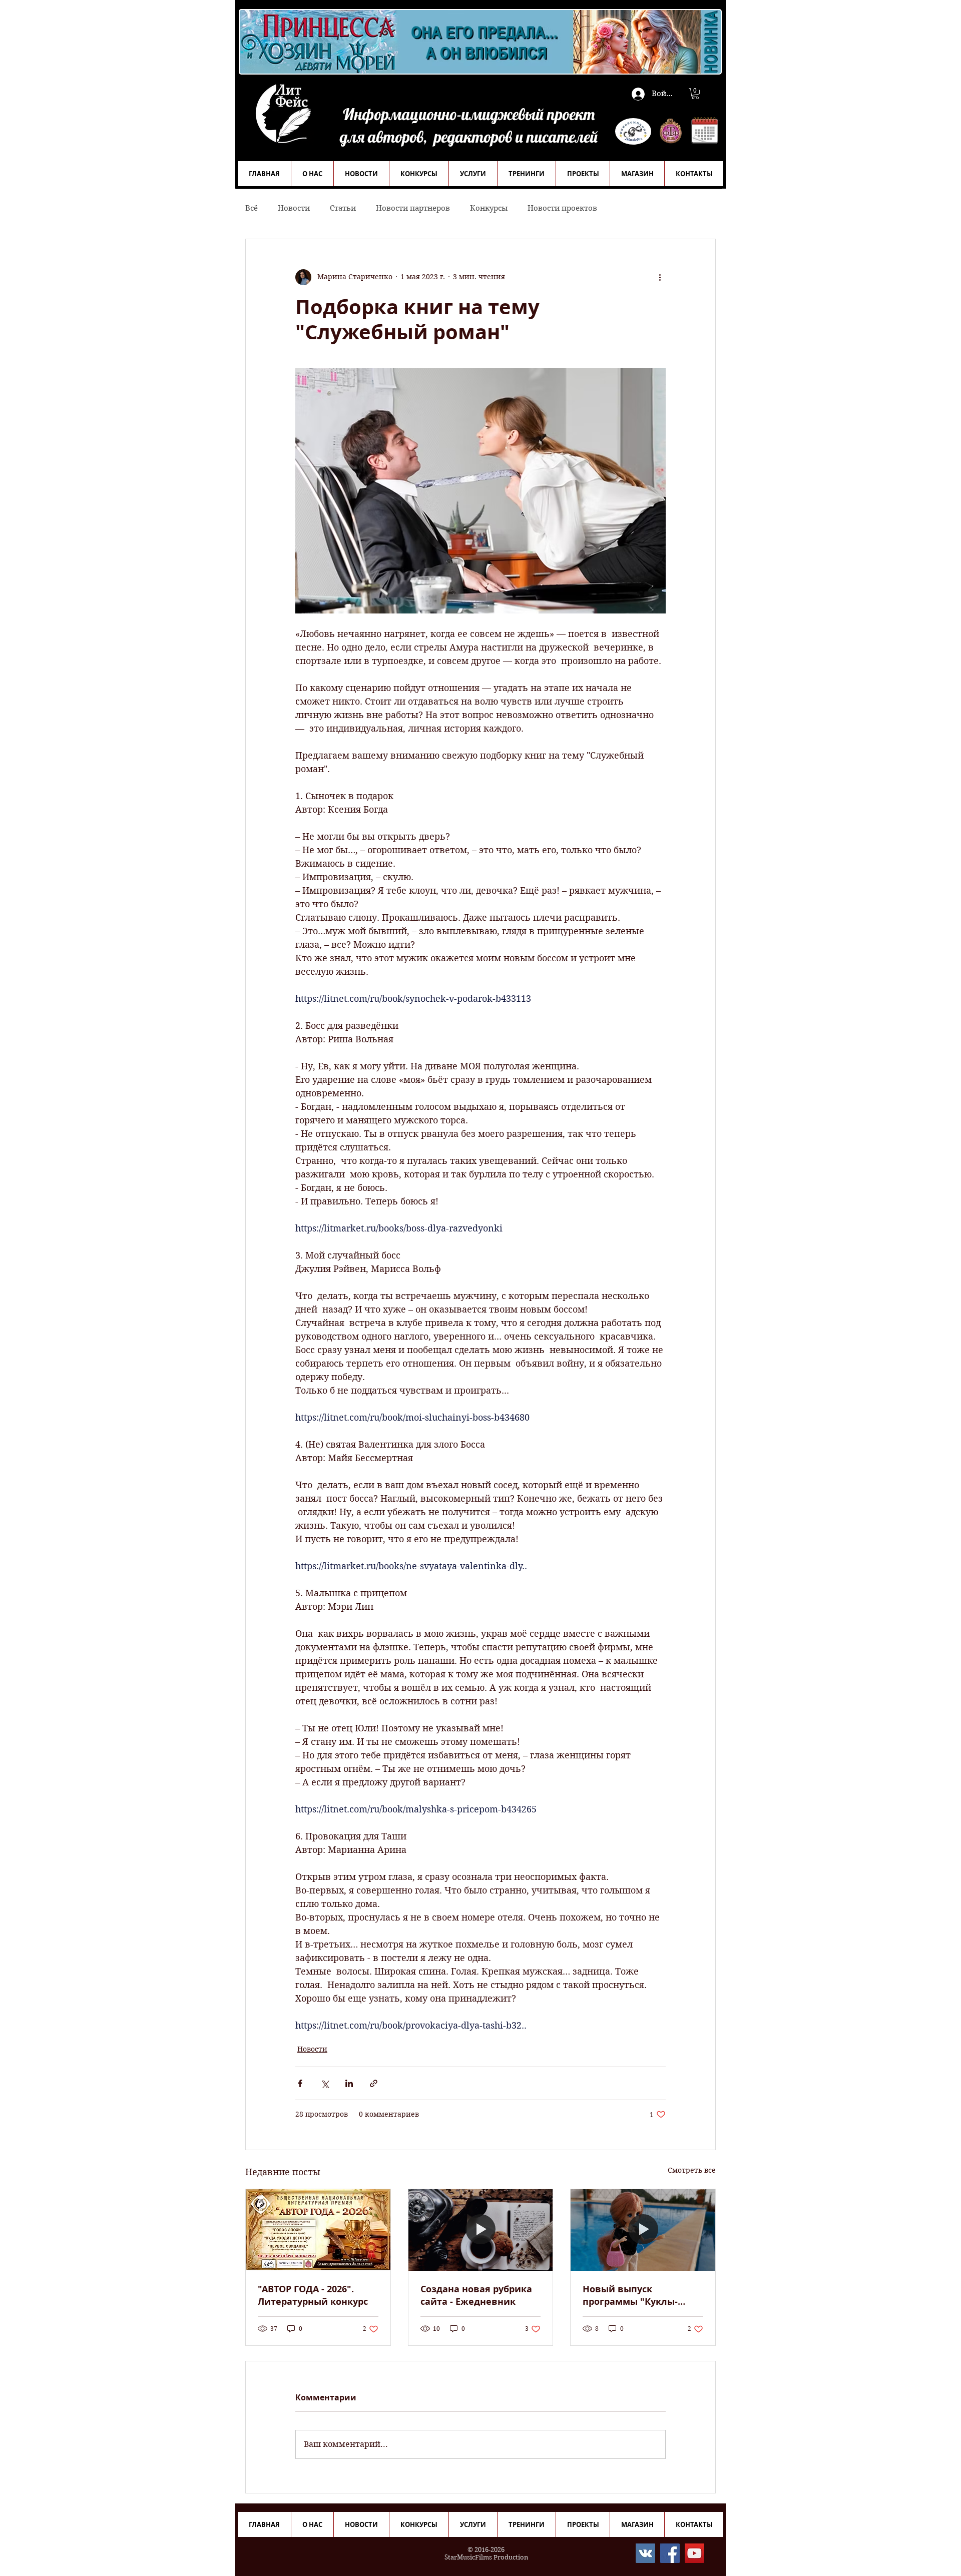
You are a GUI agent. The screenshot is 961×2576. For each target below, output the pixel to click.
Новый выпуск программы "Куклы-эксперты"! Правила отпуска (630, 2295)
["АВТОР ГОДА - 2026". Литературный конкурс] (318, 2230)
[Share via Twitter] (325, 2083)
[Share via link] (374, 2083)
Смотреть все (692, 2170)
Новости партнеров (413, 208)
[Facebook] (670, 2553)
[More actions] (660, 277)
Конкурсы (489, 208)
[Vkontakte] (645, 2553)
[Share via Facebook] (300, 2083)
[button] (695, 94)
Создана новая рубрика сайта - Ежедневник (476, 2295)
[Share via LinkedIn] (349, 2083)
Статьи (343, 208)
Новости (294, 208)
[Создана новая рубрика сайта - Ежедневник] (481, 2230)
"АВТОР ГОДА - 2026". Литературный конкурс (313, 2295)
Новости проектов (562, 208)
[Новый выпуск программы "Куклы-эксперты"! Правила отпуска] (643, 2230)
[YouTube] (694, 2553)
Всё (252, 208)
